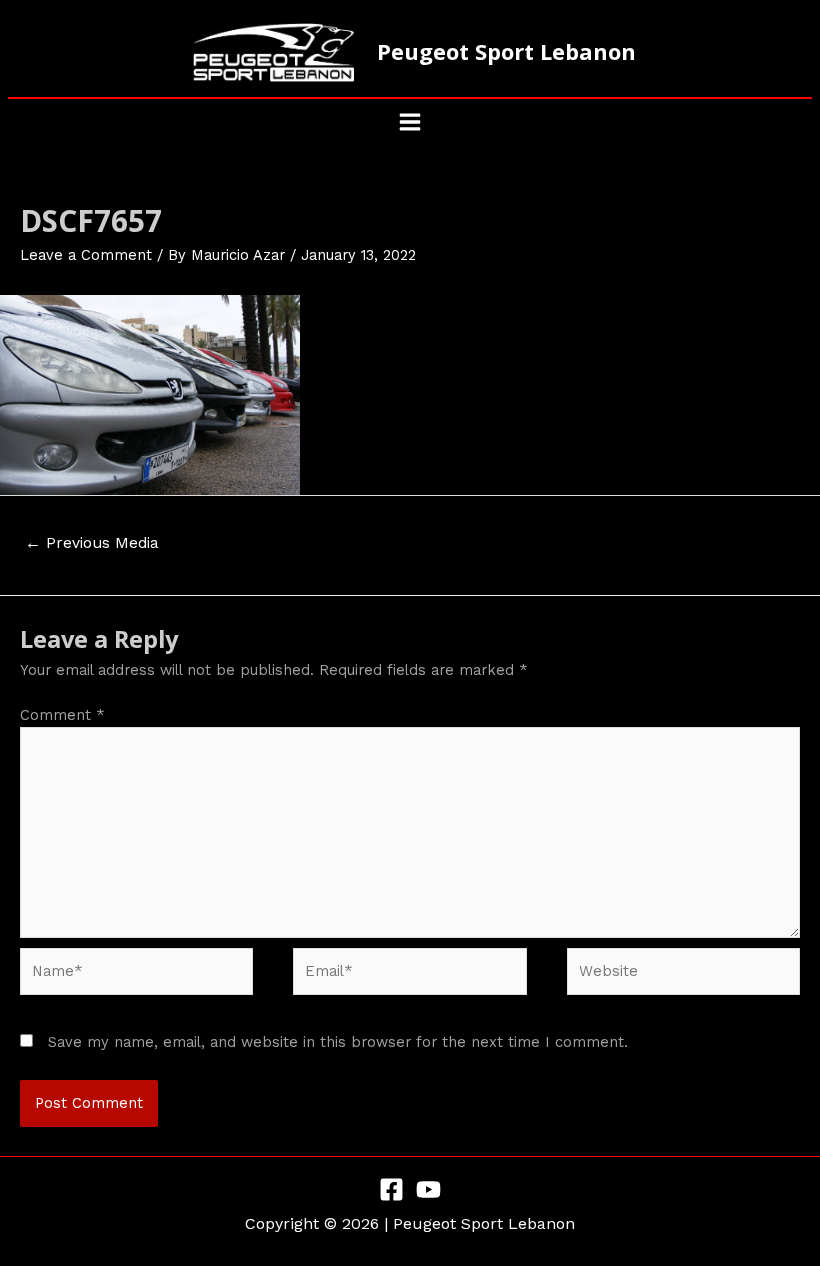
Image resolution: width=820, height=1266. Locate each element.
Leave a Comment (86, 255)
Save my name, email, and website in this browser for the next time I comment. (338, 1042)
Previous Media (92, 543)
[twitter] (428, 1189)
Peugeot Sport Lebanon (506, 51)
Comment (62, 715)
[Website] (683, 975)
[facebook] (391, 1189)
